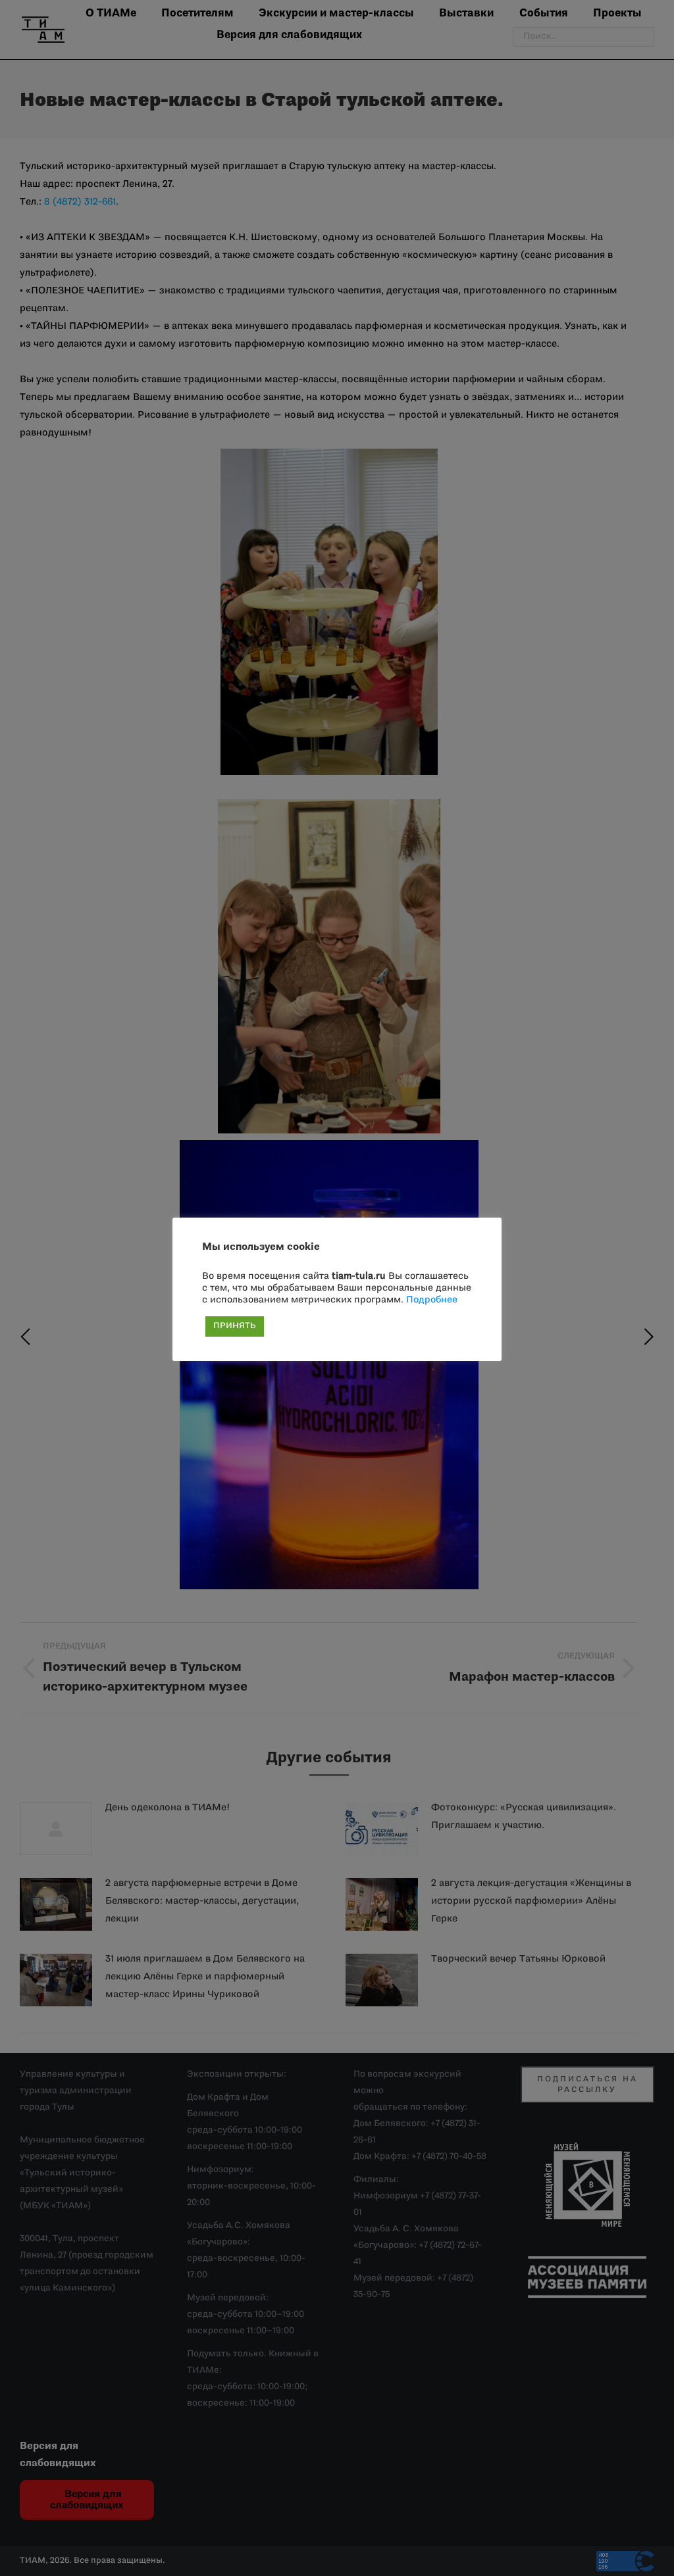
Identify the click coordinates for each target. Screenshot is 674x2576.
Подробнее (432, 1300)
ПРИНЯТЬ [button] (235, 1326)
